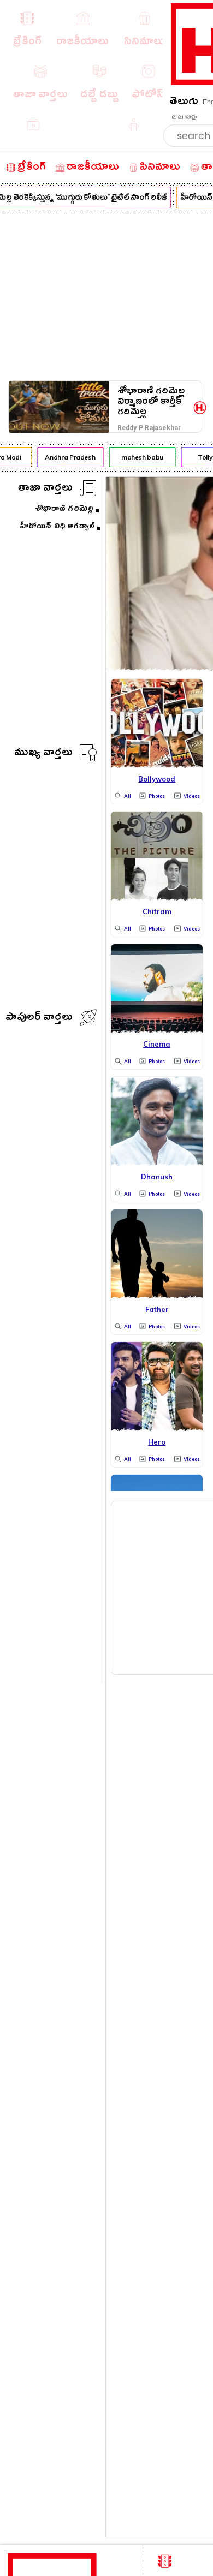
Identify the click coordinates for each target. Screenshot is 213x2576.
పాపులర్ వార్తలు (39, 1019)
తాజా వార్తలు (45, 489)
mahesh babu (140, 457)
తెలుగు (184, 103)
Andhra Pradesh (67, 457)
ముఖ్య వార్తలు (43, 754)
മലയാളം (184, 117)
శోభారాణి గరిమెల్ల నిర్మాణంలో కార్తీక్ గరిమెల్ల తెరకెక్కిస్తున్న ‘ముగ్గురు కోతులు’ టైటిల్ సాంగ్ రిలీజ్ (151, 401)
